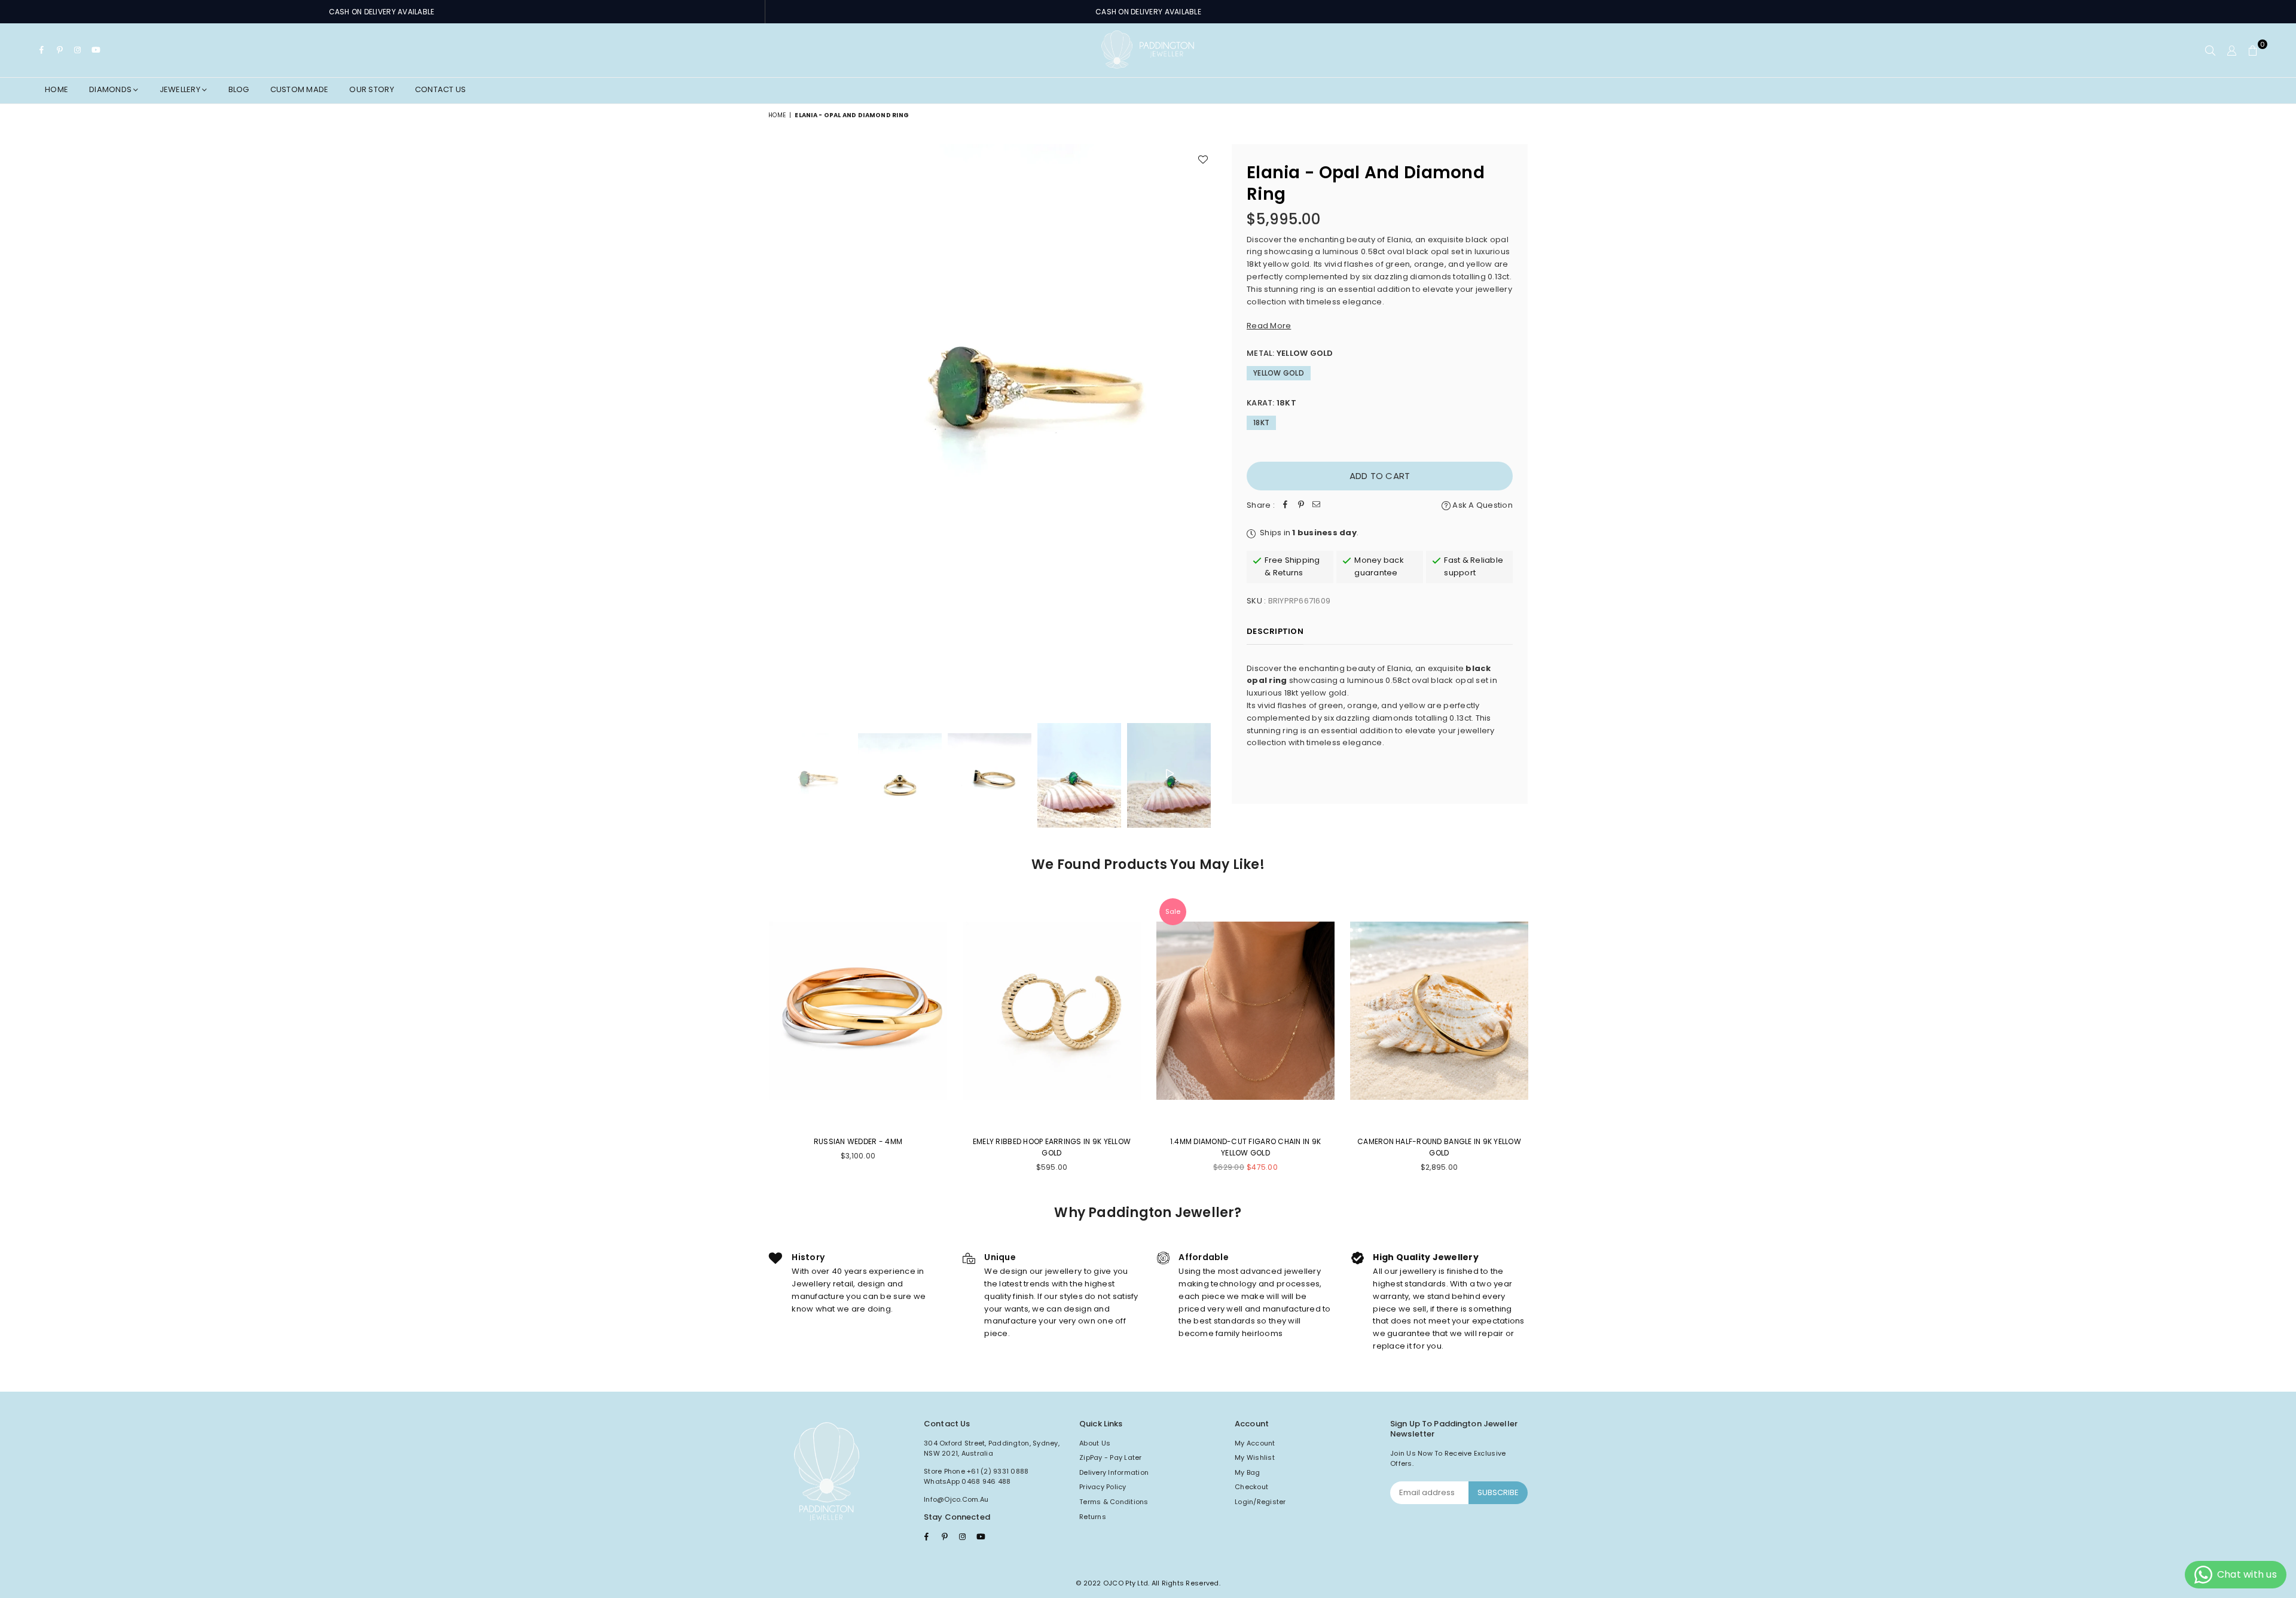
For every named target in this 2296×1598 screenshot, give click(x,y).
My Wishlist (1255, 1457)
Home (57, 89)
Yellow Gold (1279, 373)
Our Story (371, 89)
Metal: (1290, 353)
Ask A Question (1482, 505)
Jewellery (181, 89)
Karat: (1271, 403)
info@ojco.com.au (956, 1499)
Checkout (1251, 1487)
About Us (1095, 1443)
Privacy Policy (1103, 1487)
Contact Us (441, 89)
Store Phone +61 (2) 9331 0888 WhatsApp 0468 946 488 (976, 1477)
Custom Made (300, 89)
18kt (1261, 423)
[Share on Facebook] (1286, 506)
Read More (1269, 326)
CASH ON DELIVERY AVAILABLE (382, 12)
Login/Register (1260, 1502)
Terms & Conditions (1114, 1502)
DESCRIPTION (1275, 631)
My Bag (1248, 1472)
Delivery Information (1114, 1472)
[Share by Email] (1317, 506)
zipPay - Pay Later (1111, 1457)
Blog (239, 89)
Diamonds (111, 89)
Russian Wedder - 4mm (858, 1141)
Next (1206, 426)
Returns (1093, 1517)
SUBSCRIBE (1498, 1492)
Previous (779, 426)
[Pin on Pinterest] (1301, 506)
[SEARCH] (2210, 50)
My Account (1255, 1443)
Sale (1173, 911)
